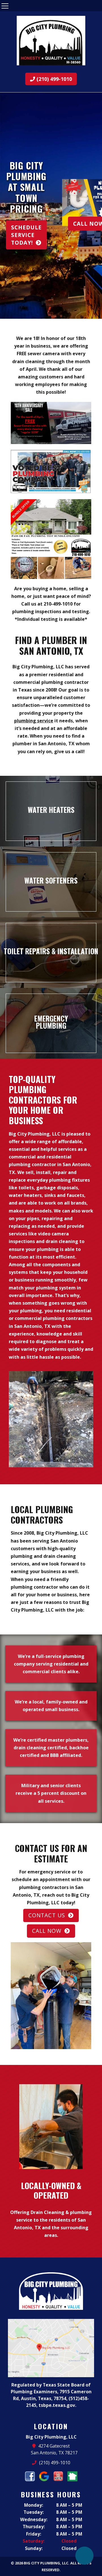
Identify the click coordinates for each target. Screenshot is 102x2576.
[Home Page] (51, 41)
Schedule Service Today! (26, 235)
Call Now (47, 1931)
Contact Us (47, 1915)
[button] (7, 206)
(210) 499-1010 (54, 79)
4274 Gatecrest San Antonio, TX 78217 (54, 2449)
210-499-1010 (58, 604)
